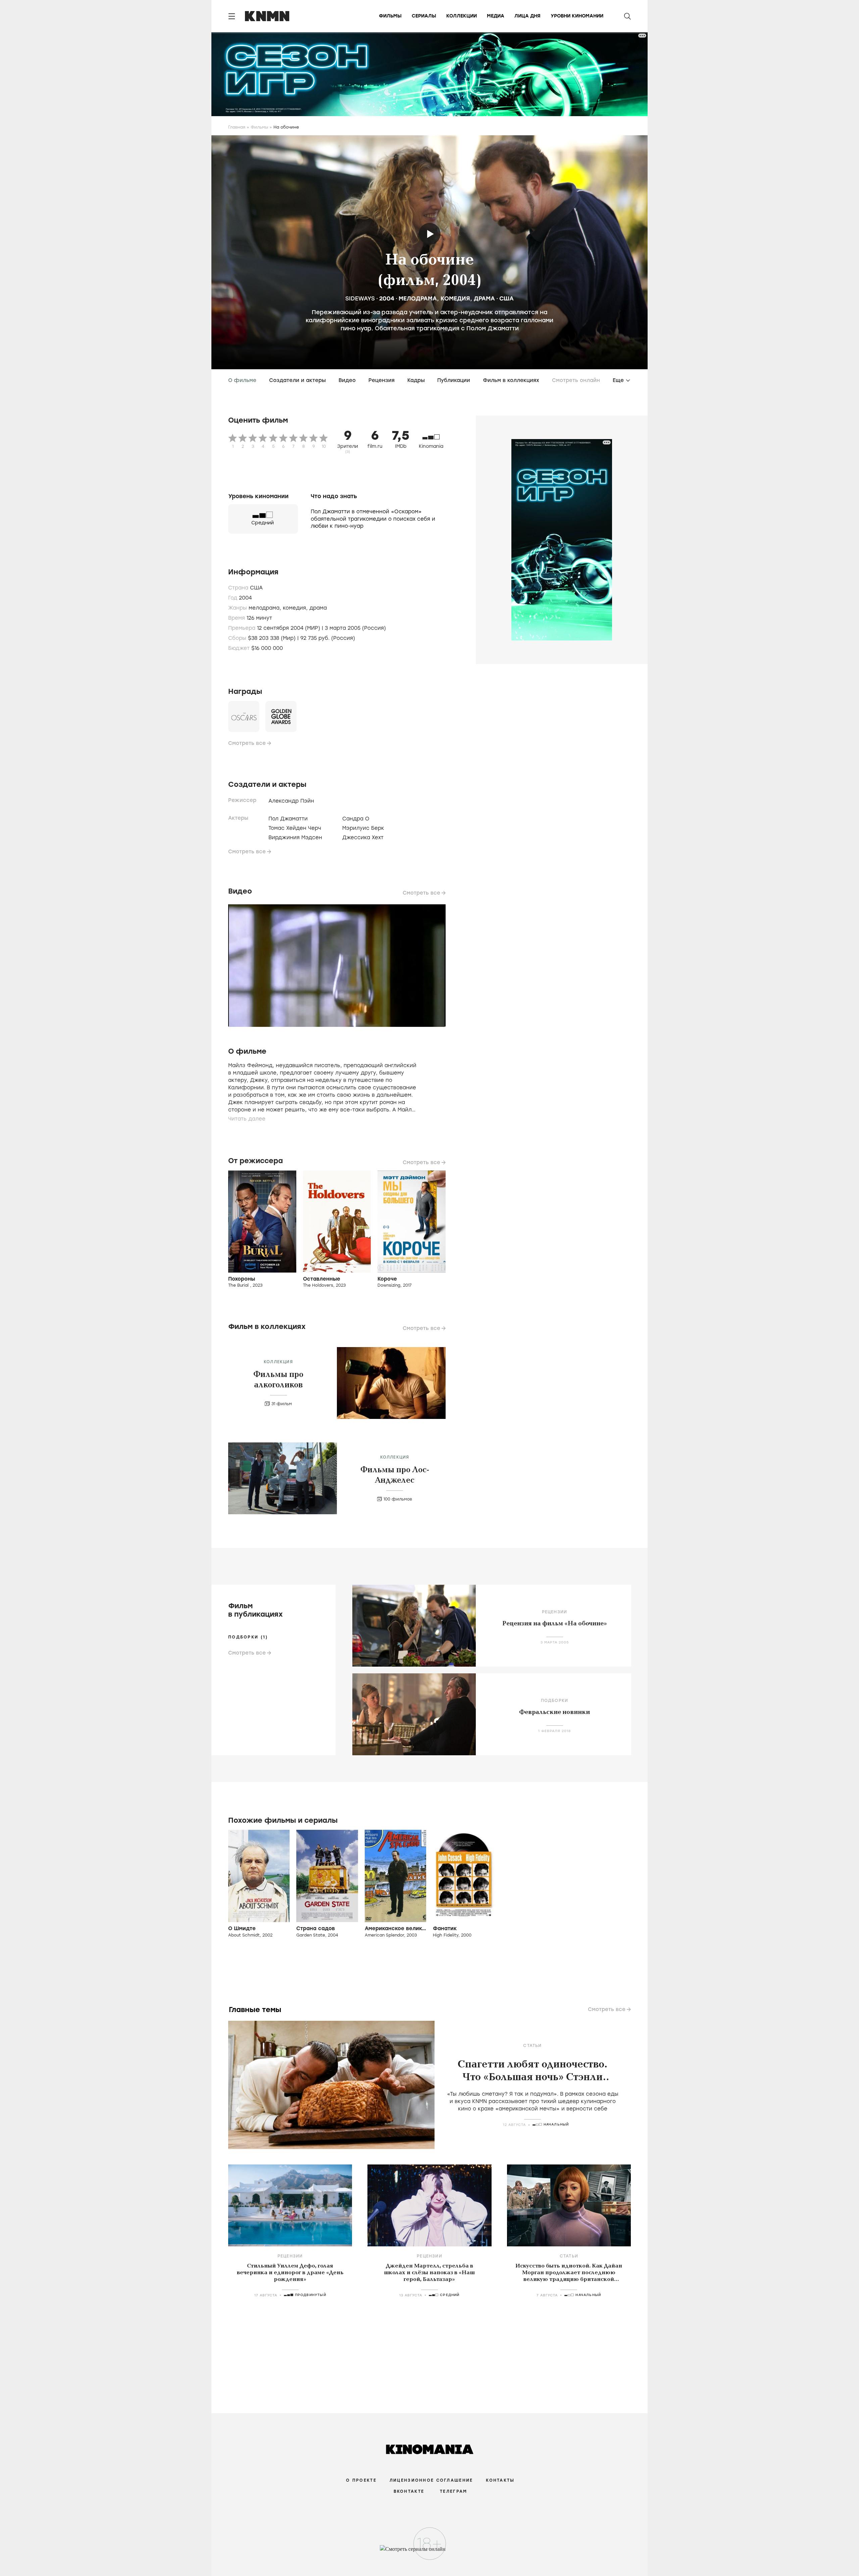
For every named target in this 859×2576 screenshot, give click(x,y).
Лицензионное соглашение (431, 2480)
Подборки (555, 1701)
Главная (237, 127)
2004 (387, 298)
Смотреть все (247, 743)
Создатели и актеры (297, 380)
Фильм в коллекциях (511, 380)
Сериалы (424, 16)
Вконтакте (409, 2491)
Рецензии (555, 1612)
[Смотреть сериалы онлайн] (430, 2552)
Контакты (500, 2480)
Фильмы (390, 16)
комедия (455, 298)
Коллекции (462, 16)
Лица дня (527, 16)
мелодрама (418, 298)
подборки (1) (248, 1637)
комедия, (296, 608)
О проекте (361, 2480)
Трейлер (430, 234)
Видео (347, 380)
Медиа (496, 16)
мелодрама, (266, 608)
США (507, 298)
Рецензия (382, 380)
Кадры (416, 380)
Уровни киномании (577, 16)
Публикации (454, 380)
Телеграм (453, 2491)
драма (484, 298)
